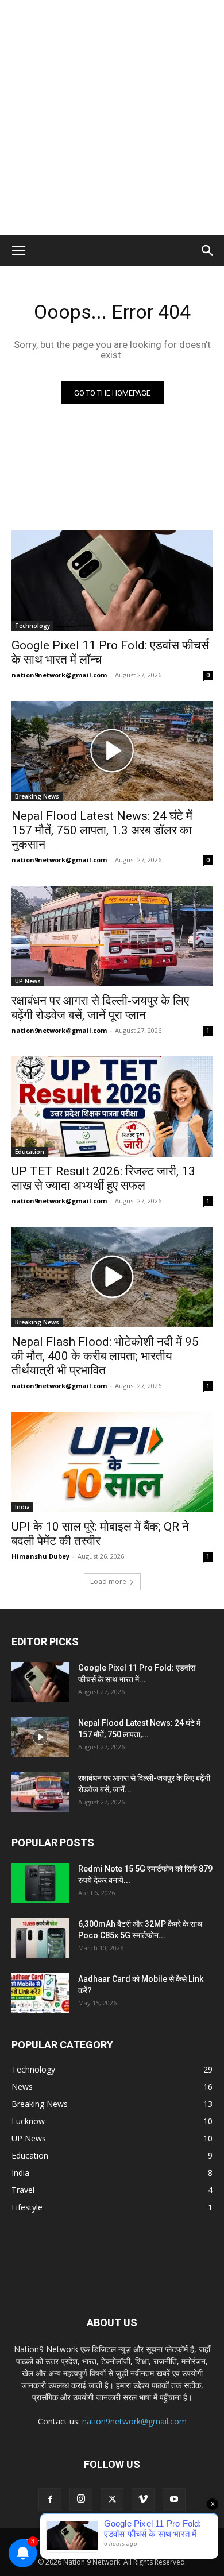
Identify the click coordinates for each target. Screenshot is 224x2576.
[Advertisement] (112, 118)
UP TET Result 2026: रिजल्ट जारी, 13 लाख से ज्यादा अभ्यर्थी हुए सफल (103, 1178)
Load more (108, 1581)
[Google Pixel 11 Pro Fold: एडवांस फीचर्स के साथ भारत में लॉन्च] (112, 581)
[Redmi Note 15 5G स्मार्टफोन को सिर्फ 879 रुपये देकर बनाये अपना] (40, 1883)
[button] (18, 251)
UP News (28, 981)
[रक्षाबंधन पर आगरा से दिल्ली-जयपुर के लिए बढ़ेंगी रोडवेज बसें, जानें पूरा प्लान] (112, 936)
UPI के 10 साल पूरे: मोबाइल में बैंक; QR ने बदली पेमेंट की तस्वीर (100, 1534)
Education (30, 1152)
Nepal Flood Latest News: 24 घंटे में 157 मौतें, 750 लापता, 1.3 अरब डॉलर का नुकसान (102, 830)
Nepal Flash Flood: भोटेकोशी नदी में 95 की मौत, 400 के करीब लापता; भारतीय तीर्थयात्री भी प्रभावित (105, 1356)
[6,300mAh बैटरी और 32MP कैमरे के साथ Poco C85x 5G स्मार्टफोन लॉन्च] (40, 1938)
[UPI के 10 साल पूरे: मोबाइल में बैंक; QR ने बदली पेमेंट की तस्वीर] (112, 1462)
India (22, 1507)
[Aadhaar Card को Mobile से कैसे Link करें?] (40, 1993)
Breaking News (37, 796)
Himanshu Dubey (40, 1556)
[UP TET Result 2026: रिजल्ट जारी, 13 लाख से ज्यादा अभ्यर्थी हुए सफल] (112, 1107)
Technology (32, 626)
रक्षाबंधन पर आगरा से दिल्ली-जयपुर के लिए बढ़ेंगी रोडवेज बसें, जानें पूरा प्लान (100, 1008)
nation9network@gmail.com (59, 675)
